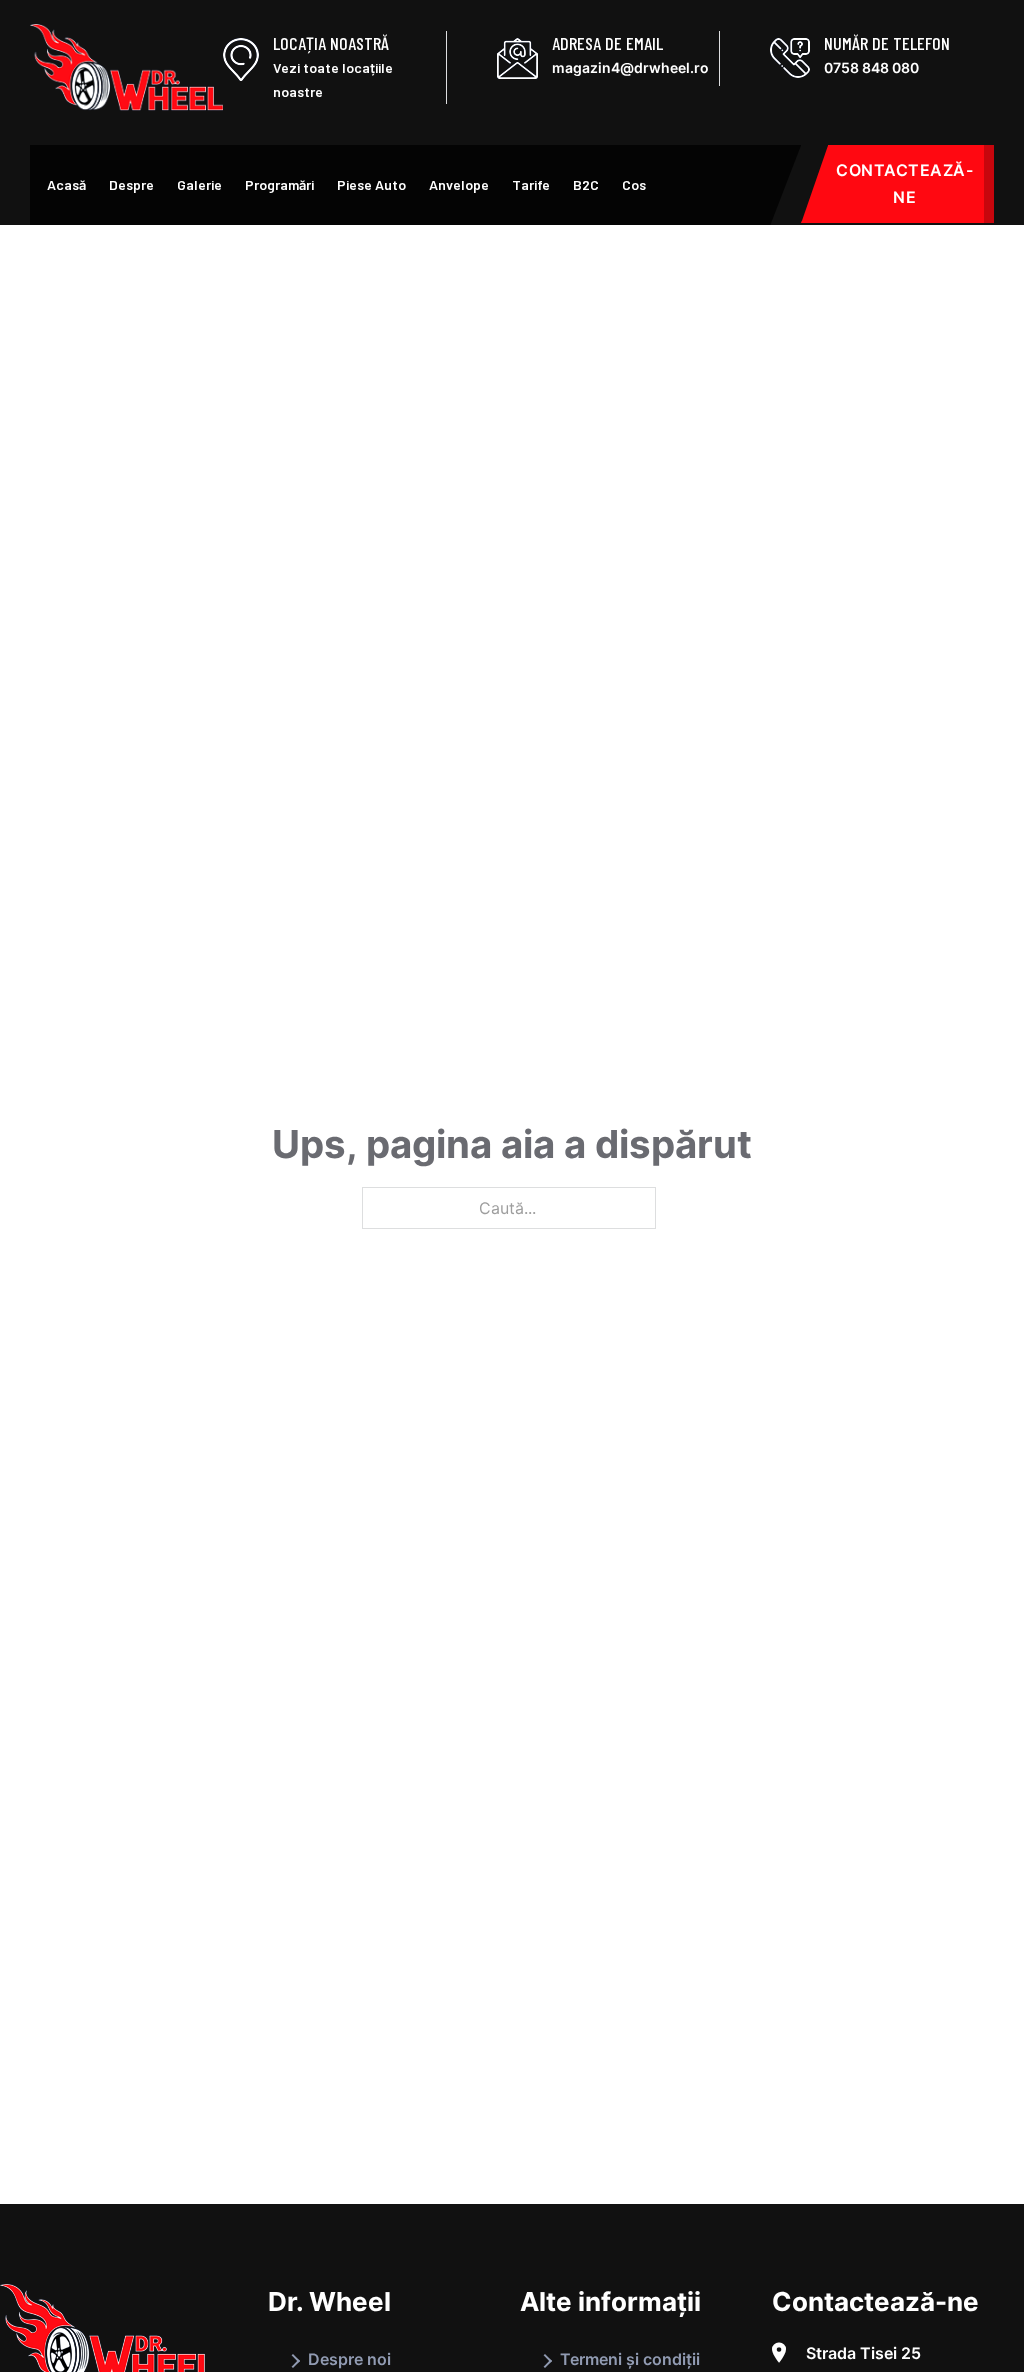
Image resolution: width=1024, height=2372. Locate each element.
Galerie (199, 184)
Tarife (531, 184)
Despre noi (349, 2359)
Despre (131, 184)
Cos (634, 184)
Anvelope (459, 184)
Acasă (66, 184)
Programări (279, 184)
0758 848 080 (871, 67)
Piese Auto (371, 184)
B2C (586, 184)
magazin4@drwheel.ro (630, 67)
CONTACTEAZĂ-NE (904, 183)
